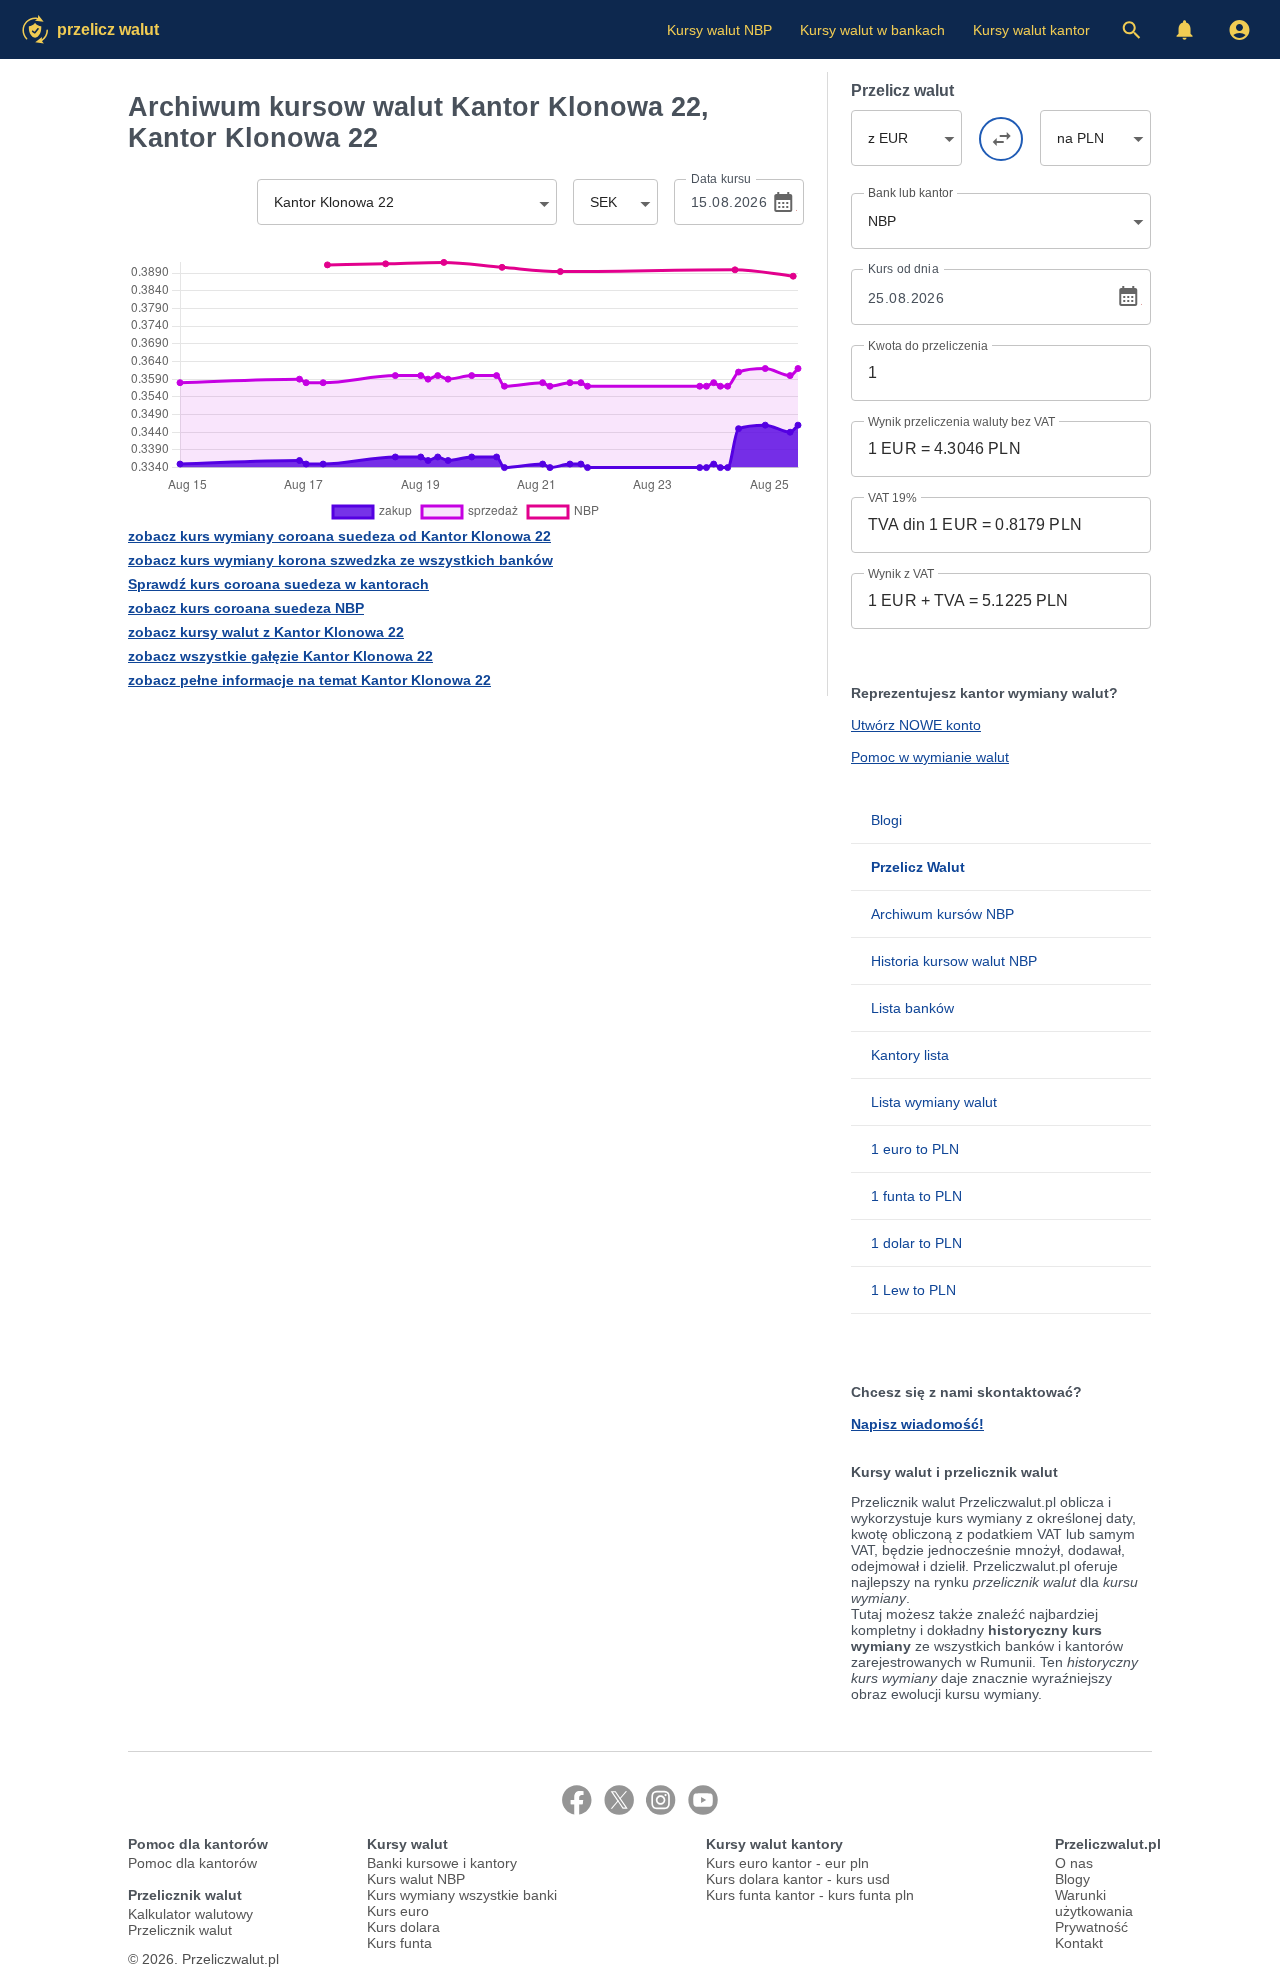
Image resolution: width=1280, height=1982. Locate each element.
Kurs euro (398, 1911)
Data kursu (721, 179)
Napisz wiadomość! (917, 1424)
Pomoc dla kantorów (192, 1863)
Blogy (1072, 1879)
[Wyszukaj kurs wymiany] (1131, 30)
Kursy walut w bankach (872, 30)
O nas (1074, 1863)
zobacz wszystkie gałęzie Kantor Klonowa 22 (280, 656)
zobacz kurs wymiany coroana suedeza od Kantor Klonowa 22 (339, 536)
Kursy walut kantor (1031, 30)
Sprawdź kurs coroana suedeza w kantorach (278, 584)
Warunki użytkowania (1094, 1903)
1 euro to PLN (915, 1149)
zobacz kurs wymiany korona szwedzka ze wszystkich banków (340, 560)
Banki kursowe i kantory (442, 1863)
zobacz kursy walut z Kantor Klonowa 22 (266, 632)
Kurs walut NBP (416, 1879)
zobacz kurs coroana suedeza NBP (246, 608)
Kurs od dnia (903, 269)
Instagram (661, 1800)
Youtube (703, 1800)
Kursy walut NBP (719, 30)
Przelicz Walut (108, 29)
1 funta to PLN (916, 1196)
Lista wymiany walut (934, 1102)
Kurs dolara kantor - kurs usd (798, 1879)
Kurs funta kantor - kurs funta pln (810, 1895)
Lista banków (912, 1008)
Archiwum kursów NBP (942, 914)
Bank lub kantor (910, 193)
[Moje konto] (1239, 30)
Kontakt (1079, 1943)
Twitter (619, 1800)
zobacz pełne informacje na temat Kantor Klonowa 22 (309, 680)
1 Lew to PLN (913, 1290)
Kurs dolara (403, 1927)
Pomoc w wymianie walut (930, 757)
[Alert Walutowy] (1185, 30)
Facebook (577, 1800)
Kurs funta (399, 1943)
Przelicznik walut (180, 1930)
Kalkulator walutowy (190, 1914)
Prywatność (1091, 1927)
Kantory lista (910, 1055)
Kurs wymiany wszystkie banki (462, 1895)
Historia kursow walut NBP (954, 961)
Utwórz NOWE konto (916, 725)
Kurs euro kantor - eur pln (787, 1863)
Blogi (886, 820)
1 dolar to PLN (916, 1243)
